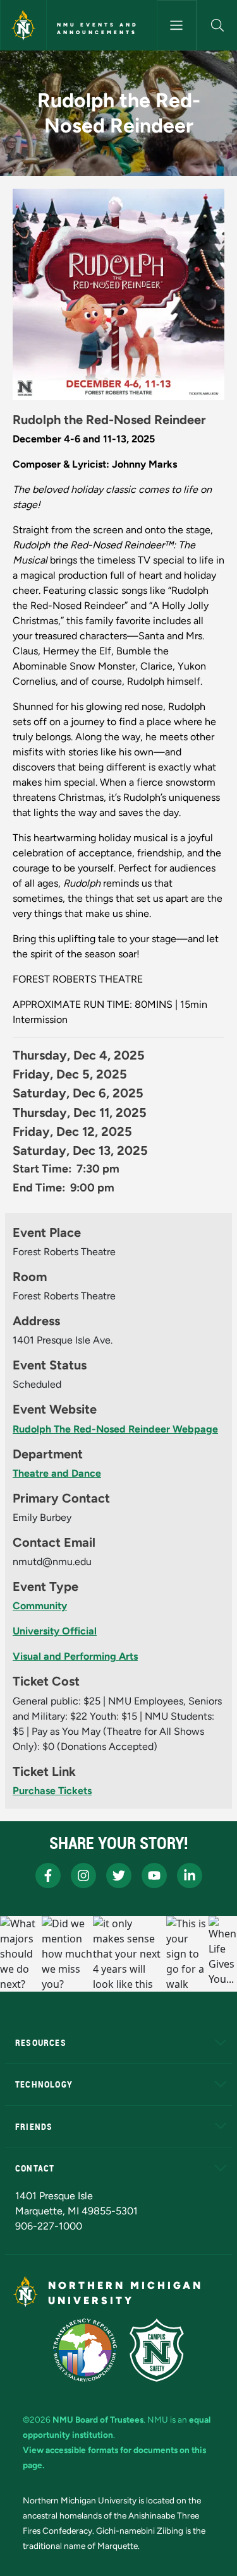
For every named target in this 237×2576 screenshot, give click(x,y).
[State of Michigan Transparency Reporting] (85, 2350)
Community (40, 1606)
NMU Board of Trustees (98, 2419)
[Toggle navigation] (177, 25)
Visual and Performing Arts (75, 1656)
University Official (55, 1631)
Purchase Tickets (52, 1791)
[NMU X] (119, 1876)
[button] (217, 25)
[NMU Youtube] (154, 1876)
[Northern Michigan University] (23, 25)
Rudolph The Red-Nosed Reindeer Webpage (115, 1429)
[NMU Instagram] (83, 1876)
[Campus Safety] (157, 2350)
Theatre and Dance (57, 1473)
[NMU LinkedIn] (190, 1876)
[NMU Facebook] (48, 1876)
